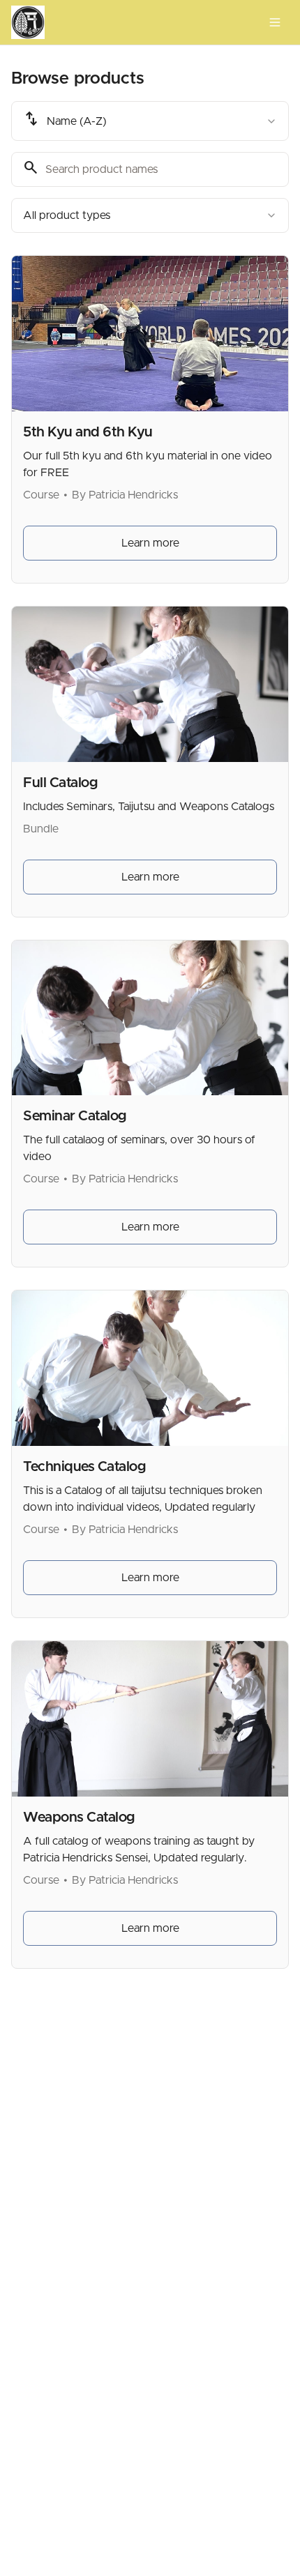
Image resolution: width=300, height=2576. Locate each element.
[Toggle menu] (275, 22)
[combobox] (150, 121)
